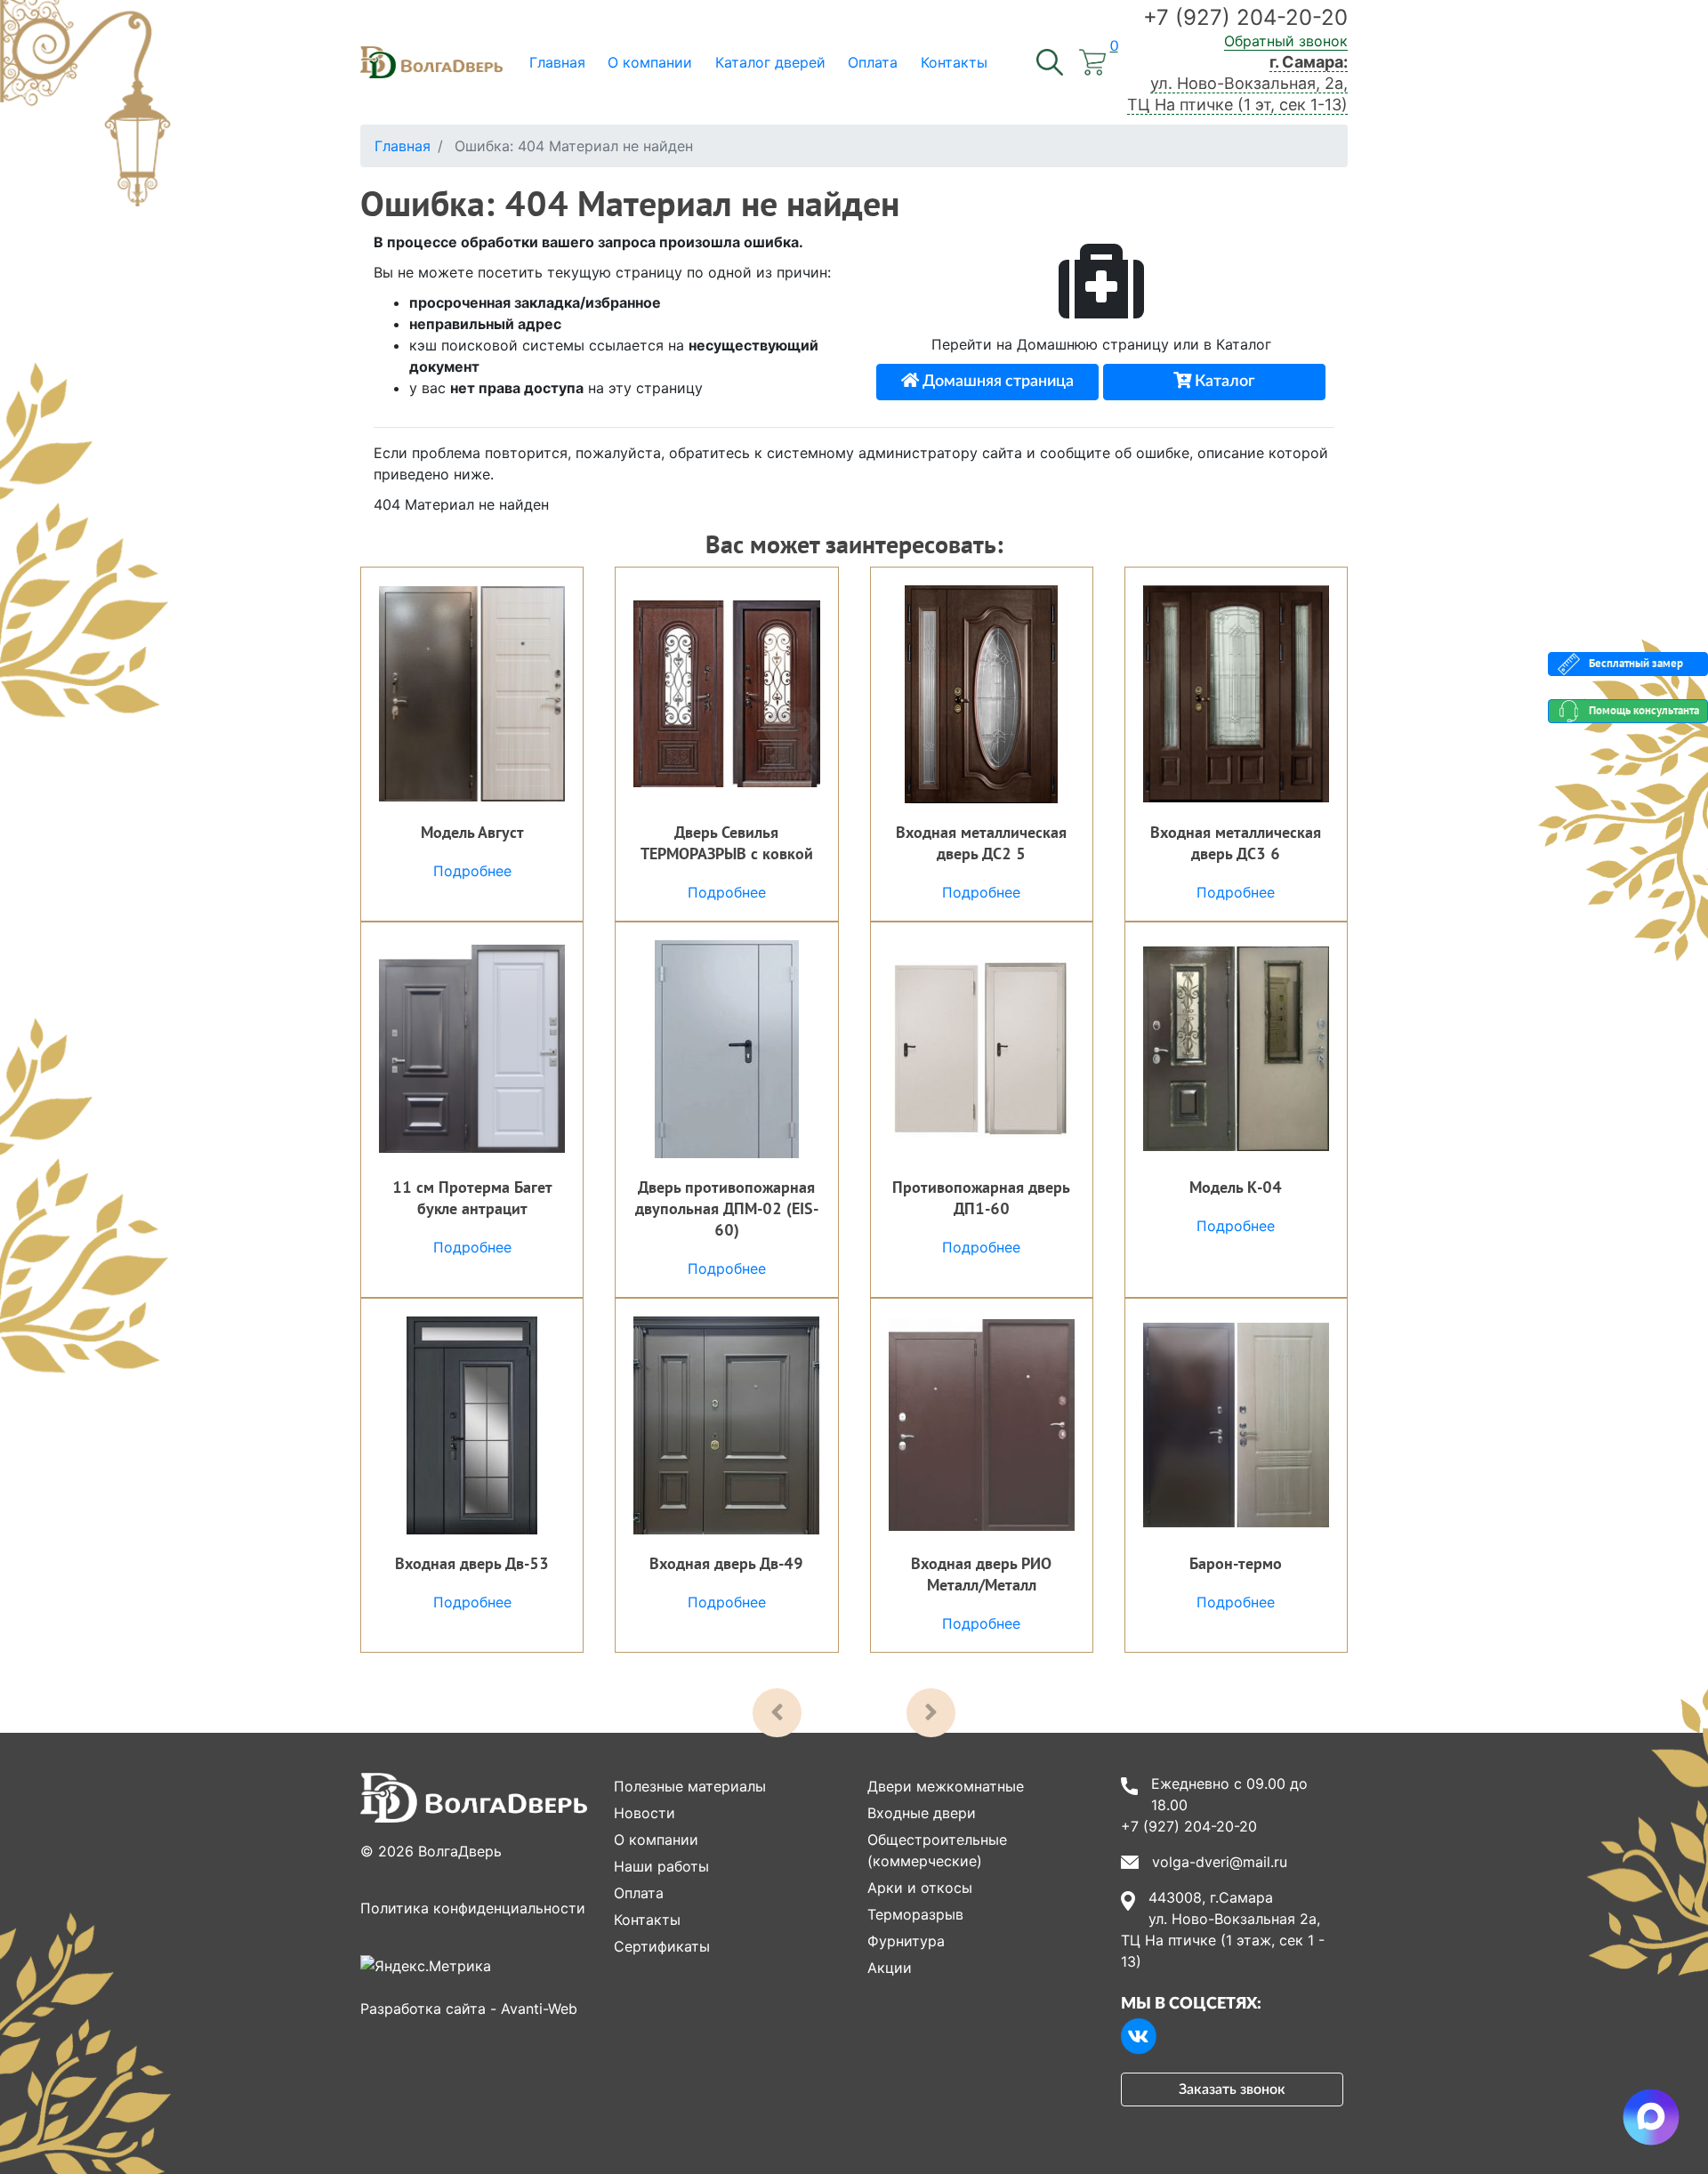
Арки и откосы (920, 1888)
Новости (645, 1813)
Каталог (1223, 382)
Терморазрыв (915, 1914)
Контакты (647, 1920)
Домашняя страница (996, 382)
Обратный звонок (1286, 41)
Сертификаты (662, 1946)
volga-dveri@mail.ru (1220, 1862)
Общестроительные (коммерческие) (937, 1850)
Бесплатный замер (1636, 663)
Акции (890, 1968)
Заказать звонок (1232, 2089)
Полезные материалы (690, 1786)
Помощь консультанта (1644, 710)
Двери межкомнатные (946, 1786)
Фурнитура (906, 1941)
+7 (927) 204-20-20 (1245, 17)
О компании (656, 1840)
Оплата (639, 1893)
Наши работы (661, 1866)
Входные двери (922, 1813)
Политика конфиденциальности (473, 1908)
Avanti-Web (539, 2009)
